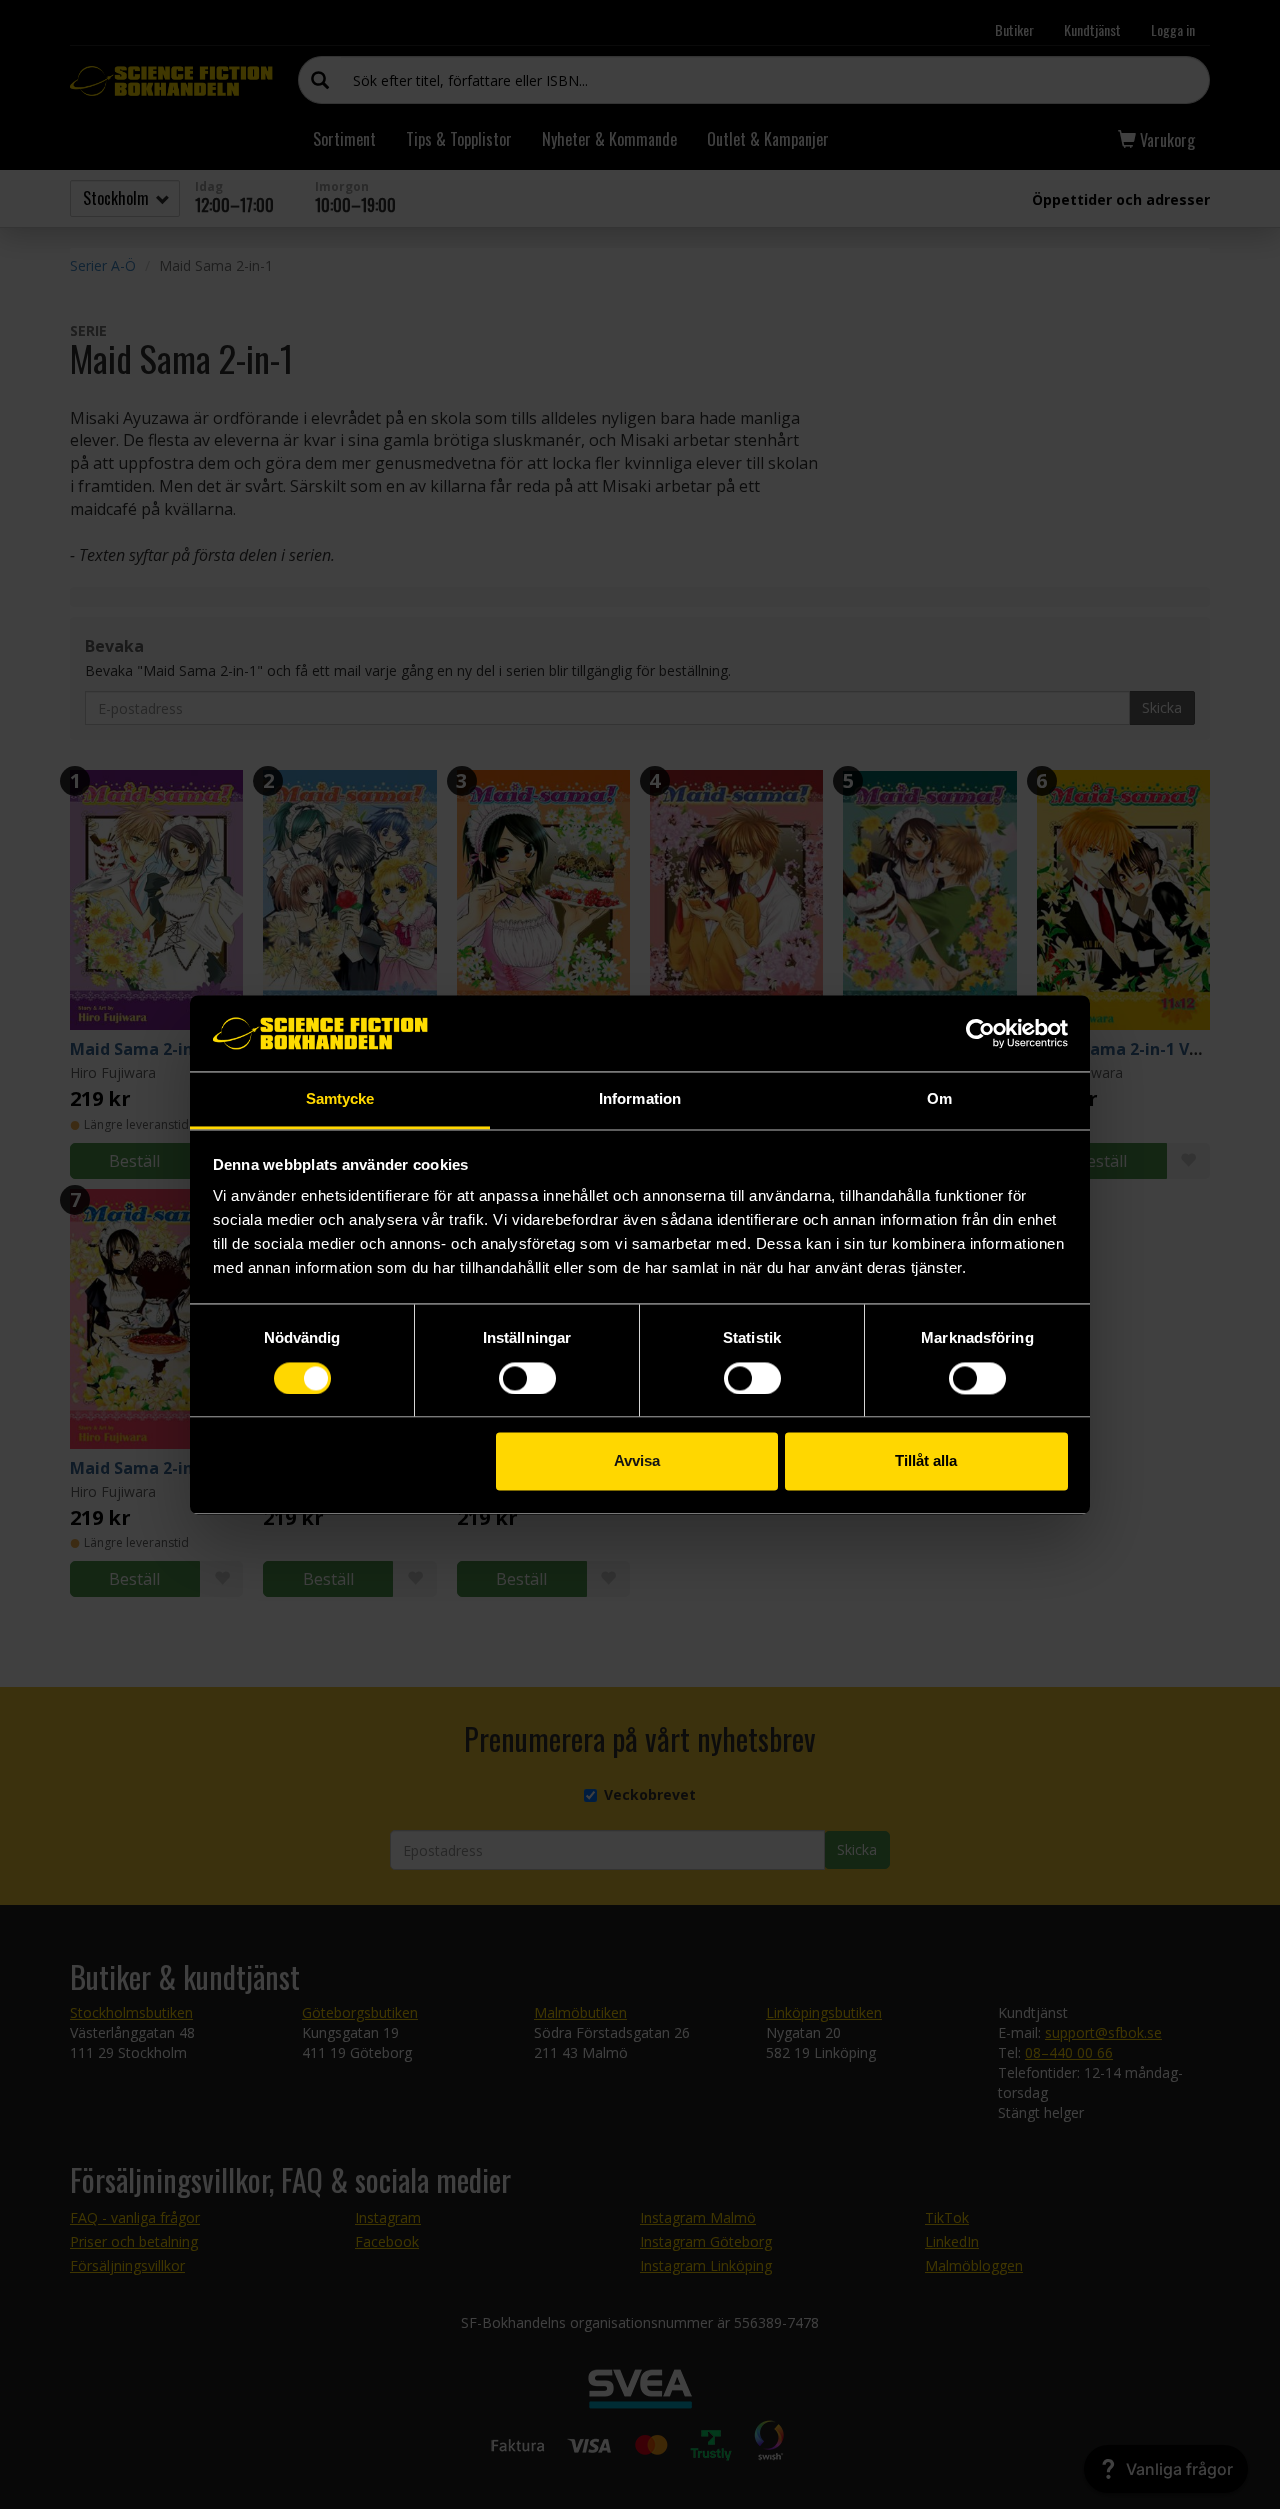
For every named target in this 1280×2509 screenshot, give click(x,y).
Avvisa (637, 1461)
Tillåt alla (926, 1461)
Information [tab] (640, 1099)
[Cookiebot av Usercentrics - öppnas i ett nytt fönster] (980, 1033)
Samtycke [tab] (340, 1099)
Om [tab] (939, 1099)
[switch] (527, 1378)
